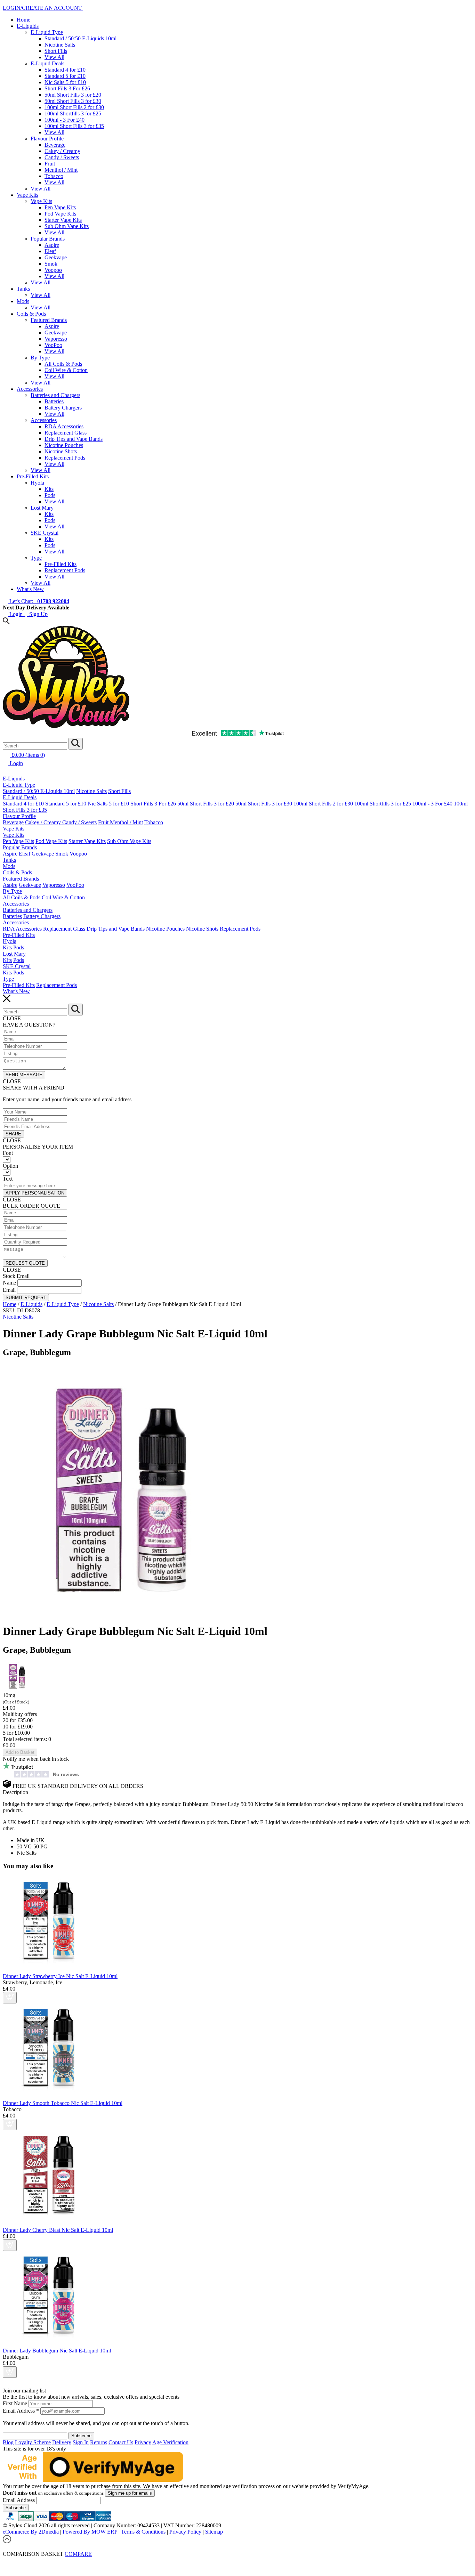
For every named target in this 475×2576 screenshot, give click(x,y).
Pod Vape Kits (60, 214)
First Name (16, 2403)
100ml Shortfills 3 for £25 (73, 114)
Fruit (50, 164)
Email (9, 1290)
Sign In (81, 2442)
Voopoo (53, 270)
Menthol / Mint (61, 170)
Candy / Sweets (62, 157)
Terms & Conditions (143, 2532)
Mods (23, 301)
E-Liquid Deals (47, 63)
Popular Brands (48, 239)
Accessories (30, 389)
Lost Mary (42, 508)
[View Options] (10, 1998)
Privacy (143, 2442)
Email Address (21, 2411)
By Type (40, 358)
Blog (8, 2442)
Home (23, 20)
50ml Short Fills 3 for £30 (73, 101)
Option (10, 1166)
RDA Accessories (64, 426)
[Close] (237, 2561)
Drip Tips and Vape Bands (74, 439)
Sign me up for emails (130, 2493)
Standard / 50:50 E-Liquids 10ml (80, 38)
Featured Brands (49, 320)
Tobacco (54, 176)
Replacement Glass (66, 433)
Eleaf (50, 251)
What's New (30, 589)
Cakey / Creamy (62, 151)
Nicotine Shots (61, 451)
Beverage (55, 145)
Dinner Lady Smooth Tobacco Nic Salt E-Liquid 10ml (63, 2103)
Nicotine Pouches (64, 445)
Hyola (37, 483)
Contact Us (121, 2442)
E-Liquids (28, 26)
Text (8, 1179)
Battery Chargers (63, 408)
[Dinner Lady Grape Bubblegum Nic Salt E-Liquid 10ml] (124, 1614)
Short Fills (56, 51)
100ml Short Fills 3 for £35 (74, 126)
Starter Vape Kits (63, 220)
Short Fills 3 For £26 (67, 88)
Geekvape (56, 257)
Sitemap (214, 2532)
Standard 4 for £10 (65, 70)
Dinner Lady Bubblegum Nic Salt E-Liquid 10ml (57, 2351)
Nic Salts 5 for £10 (65, 82)
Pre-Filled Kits (33, 476)
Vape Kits (27, 195)
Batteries (54, 401)
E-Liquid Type (47, 32)
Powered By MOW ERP (90, 2532)
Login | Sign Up (28, 614)
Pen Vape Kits (60, 207)
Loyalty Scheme (33, 2442)
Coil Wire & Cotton (66, 370)
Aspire (52, 245)
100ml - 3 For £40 (65, 120)
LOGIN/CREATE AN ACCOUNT (43, 8)
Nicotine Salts (60, 45)
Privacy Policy (185, 2532)
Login (16, 763)
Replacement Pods (65, 458)
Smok (51, 264)
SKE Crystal (45, 533)
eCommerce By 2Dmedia (31, 2532)
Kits (49, 489)
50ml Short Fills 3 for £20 (73, 95)
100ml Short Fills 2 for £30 (74, 107)
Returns (99, 2442)
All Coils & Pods (63, 364)
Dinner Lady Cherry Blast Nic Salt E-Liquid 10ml (58, 2230)
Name (9, 1283)
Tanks (23, 289)
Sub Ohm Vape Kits (67, 226)
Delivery (62, 2442)
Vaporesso (56, 339)
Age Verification (170, 2442)
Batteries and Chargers (55, 395)
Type (36, 558)
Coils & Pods (31, 314)
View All (54, 57)
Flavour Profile (47, 139)
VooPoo (53, 345)
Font (8, 1153)
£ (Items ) (27, 755)
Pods (50, 495)
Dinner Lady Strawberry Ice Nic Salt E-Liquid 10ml (60, 1976)
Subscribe (16, 2508)
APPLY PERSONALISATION (35, 1193)
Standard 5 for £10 (65, 76)
